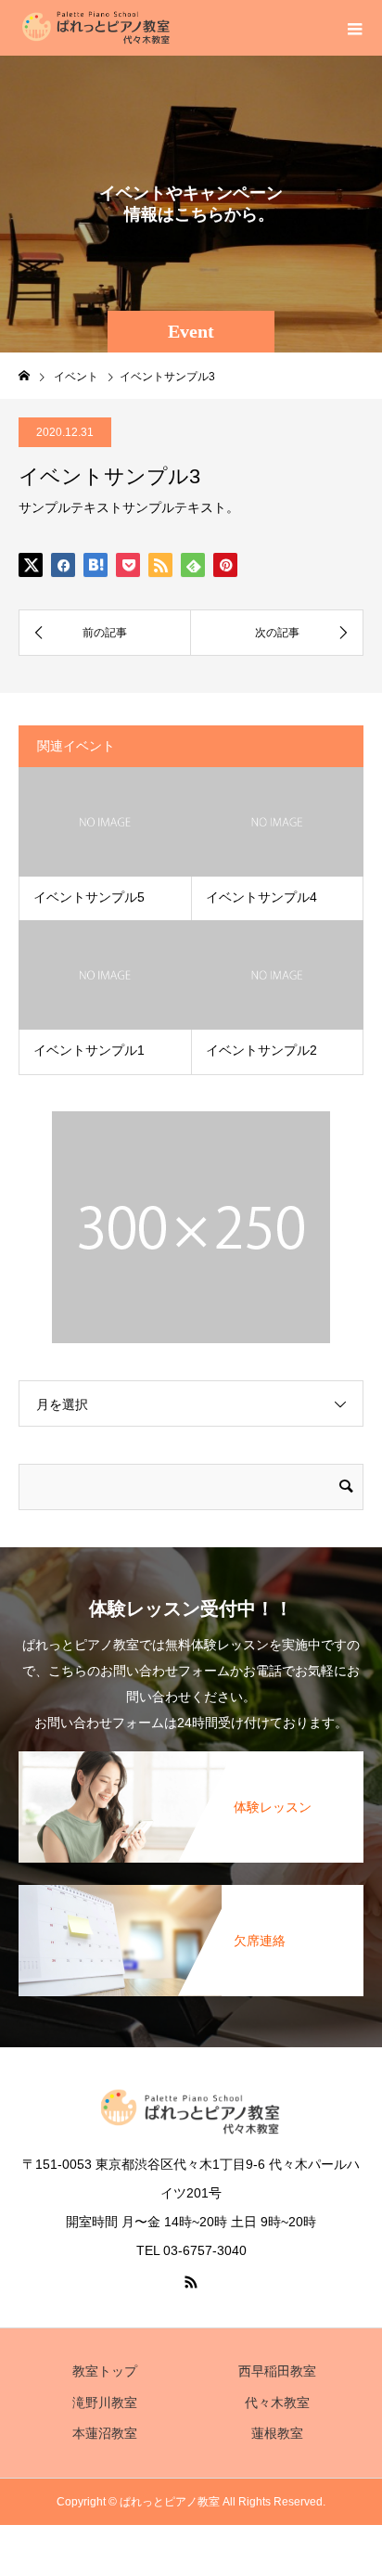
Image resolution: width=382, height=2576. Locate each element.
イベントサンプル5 (89, 897)
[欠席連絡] (191, 1889)
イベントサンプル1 (89, 1050)
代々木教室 (277, 2403)
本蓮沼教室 (105, 2433)
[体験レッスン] (191, 1755)
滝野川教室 (105, 2403)
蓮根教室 (277, 2433)
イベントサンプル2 (261, 1050)
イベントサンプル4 (261, 897)
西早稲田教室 (277, 2371)
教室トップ (105, 2371)
